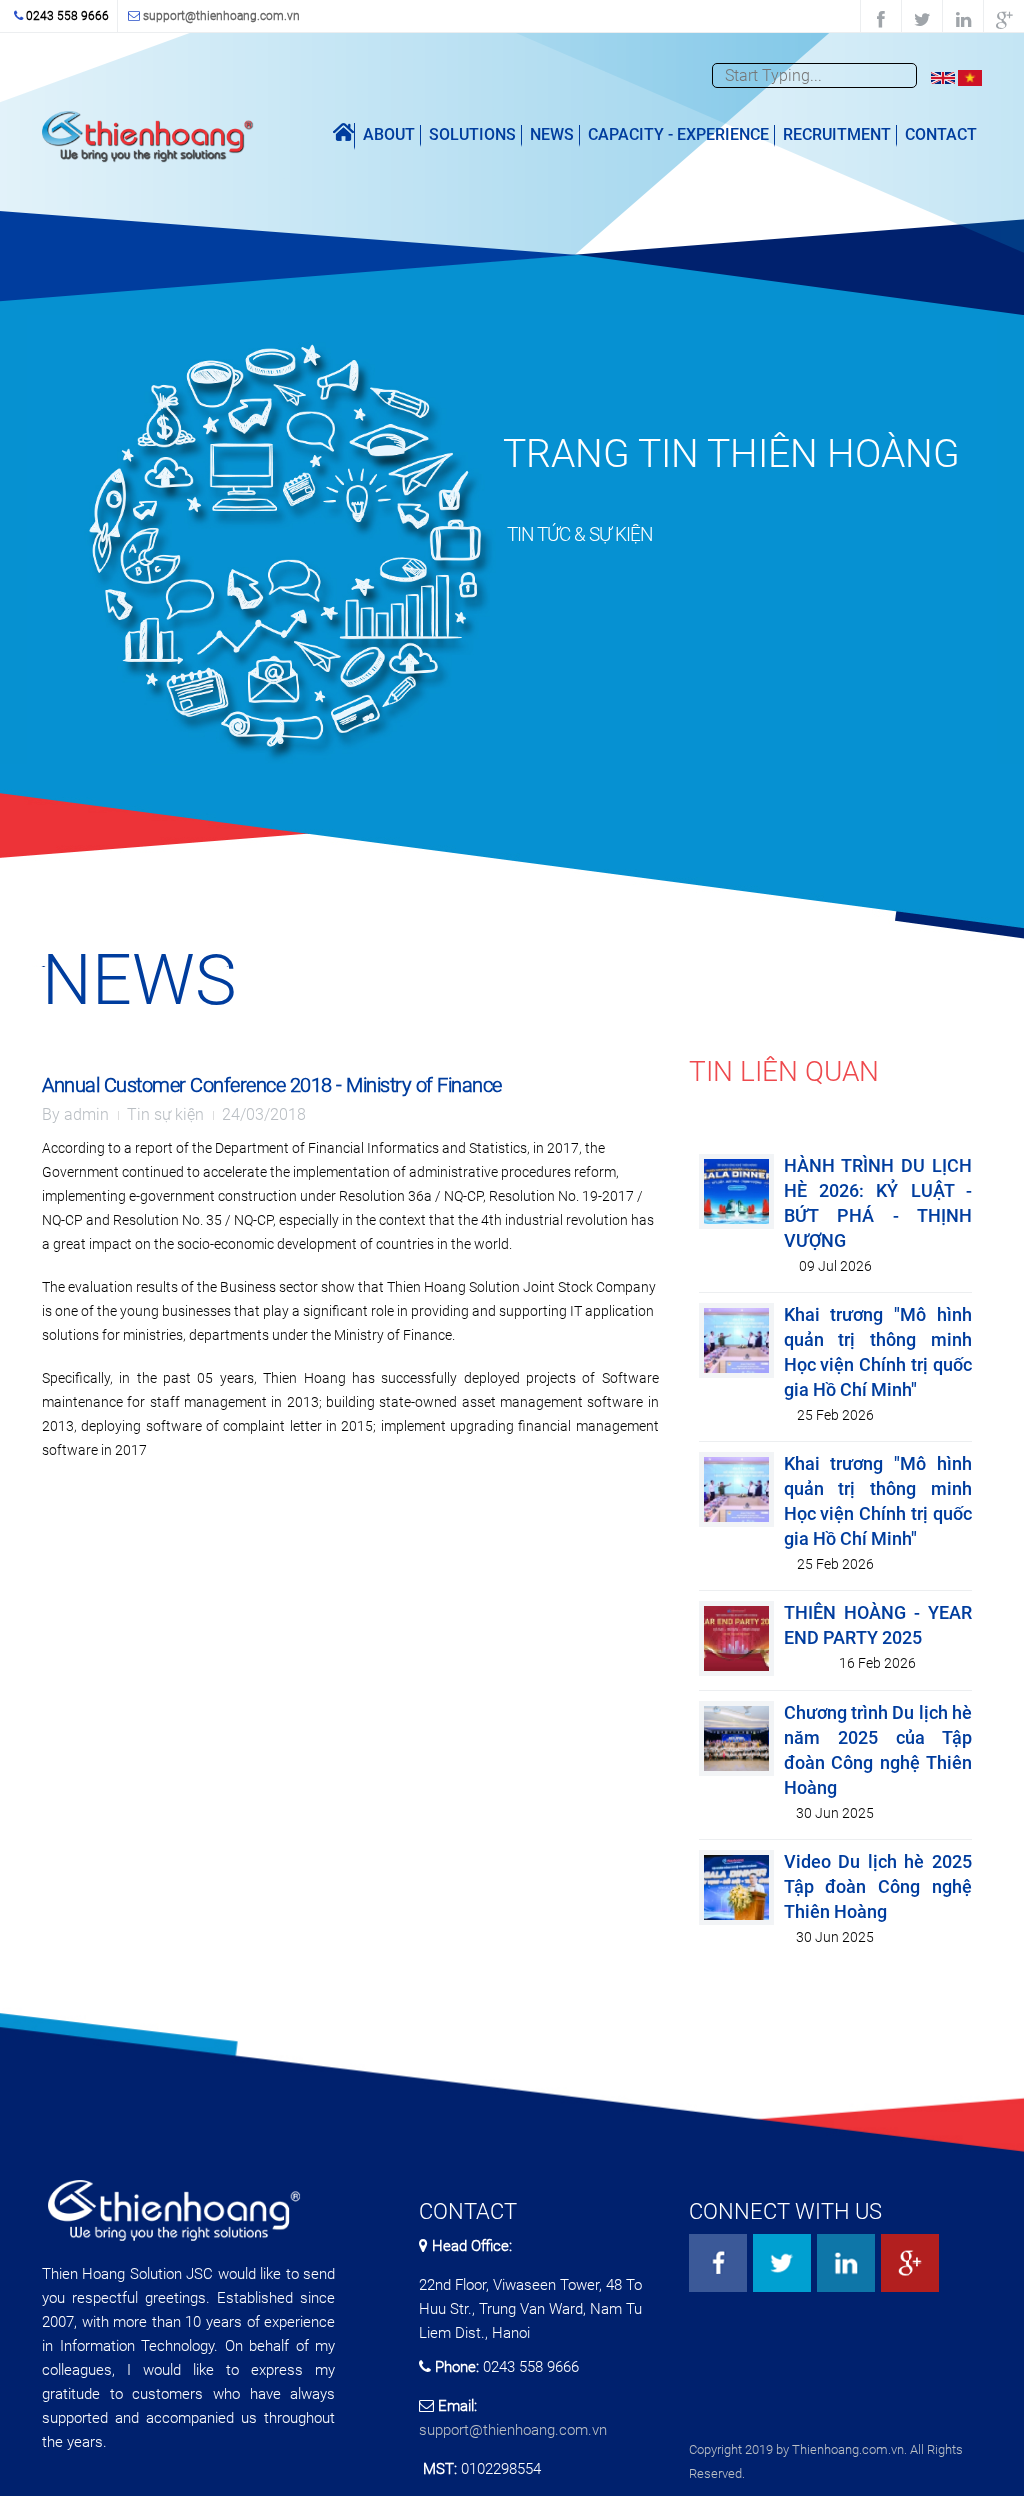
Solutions (472, 134)
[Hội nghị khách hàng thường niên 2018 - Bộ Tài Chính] (970, 77)
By (75, 1114)
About (389, 134)
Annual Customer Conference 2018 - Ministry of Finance (272, 1085)
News (552, 134)
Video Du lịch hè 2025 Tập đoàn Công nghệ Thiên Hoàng (878, 1886)
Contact (941, 134)
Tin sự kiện (165, 1114)
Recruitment (837, 134)
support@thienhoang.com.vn (221, 16)
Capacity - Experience (678, 134)
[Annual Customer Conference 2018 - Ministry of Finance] (943, 77)
